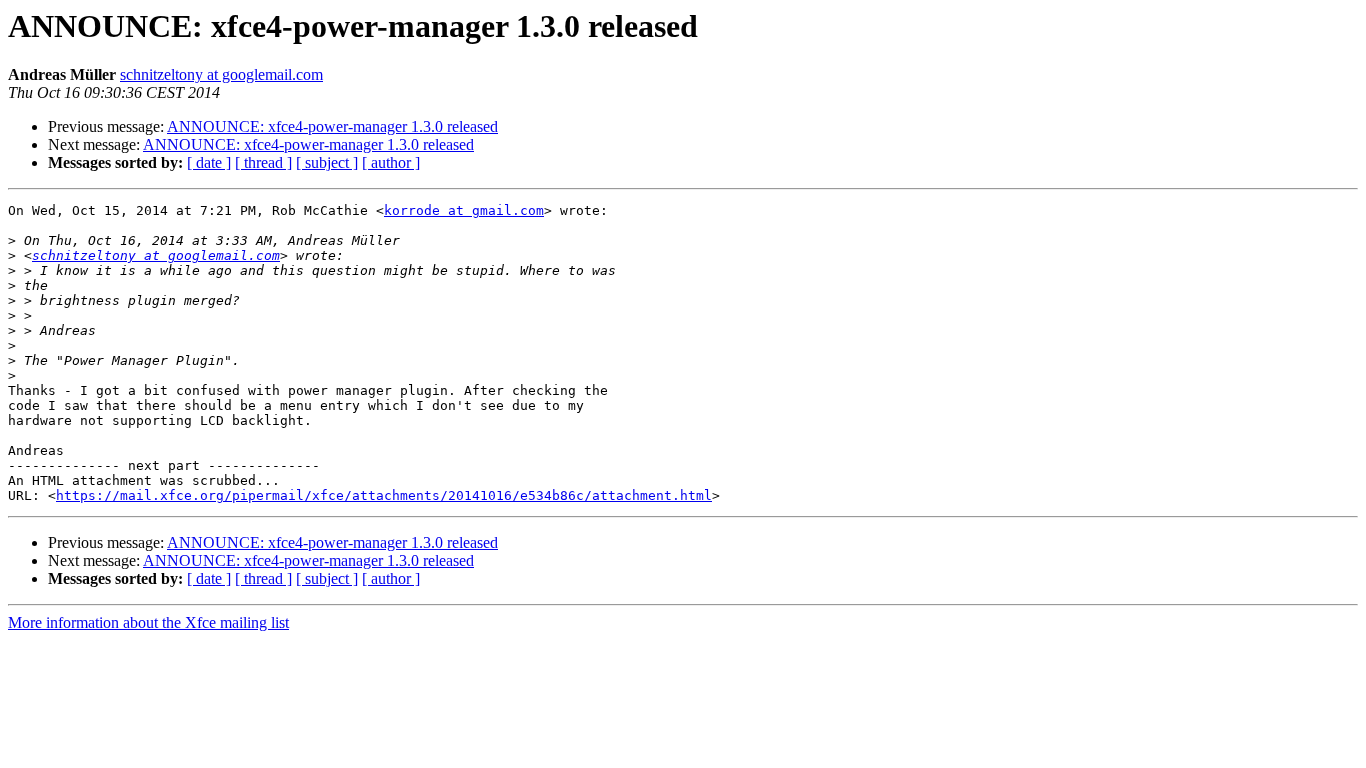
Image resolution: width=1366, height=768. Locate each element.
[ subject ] (327, 162)
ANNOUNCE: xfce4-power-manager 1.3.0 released (332, 126)
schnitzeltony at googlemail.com (221, 74)
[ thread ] (263, 162)
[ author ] (391, 162)
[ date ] (209, 162)
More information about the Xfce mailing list (148, 622)
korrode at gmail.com (464, 210)
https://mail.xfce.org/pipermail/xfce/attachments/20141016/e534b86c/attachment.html (384, 495)
